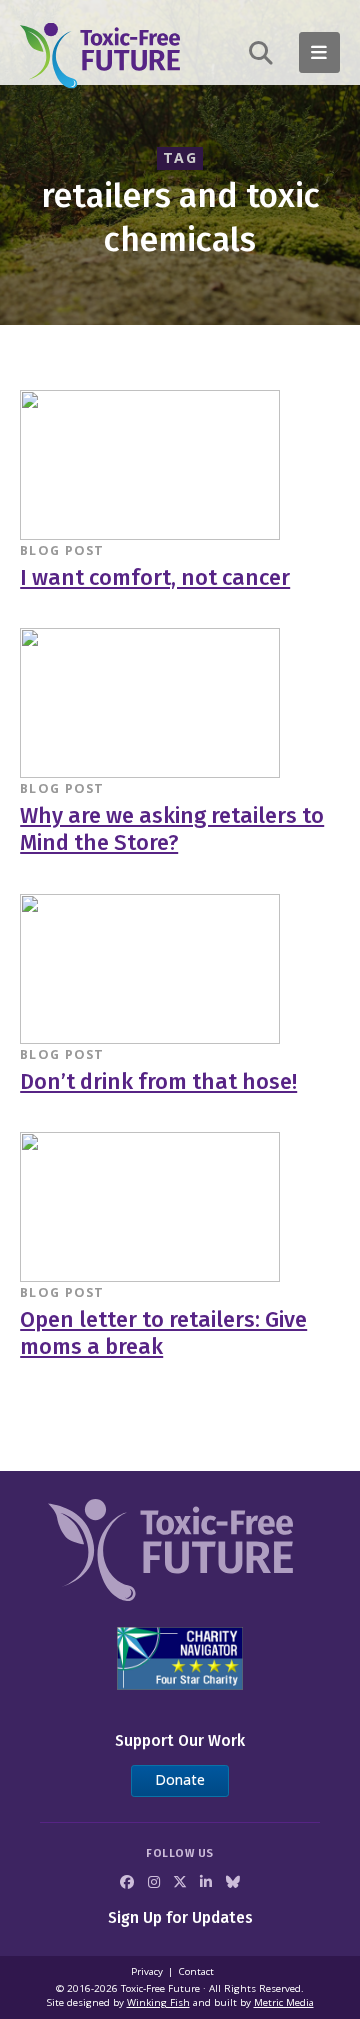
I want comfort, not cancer (155, 578)
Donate (180, 1779)
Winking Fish (158, 2002)
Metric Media (284, 2002)
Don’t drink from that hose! (158, 1082)
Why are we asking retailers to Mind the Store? (172, 829)
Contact (196, 1971)
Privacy (147, 1971)
